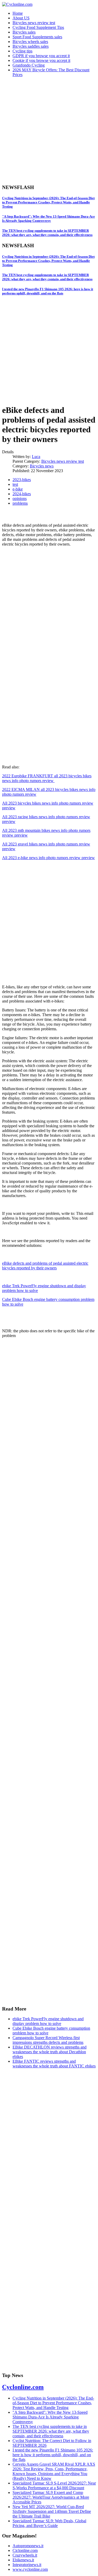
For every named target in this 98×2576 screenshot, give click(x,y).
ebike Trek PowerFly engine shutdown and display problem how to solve (48, 2021)
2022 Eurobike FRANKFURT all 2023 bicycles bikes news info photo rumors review (47, 778)
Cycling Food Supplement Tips (38, 27)
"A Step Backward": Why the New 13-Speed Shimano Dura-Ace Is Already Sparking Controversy (48, 219)
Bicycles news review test (34, 23)
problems (20, 503)
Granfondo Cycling (29, 65)
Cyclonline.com (23, 2387)
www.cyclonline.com (30, 2569)
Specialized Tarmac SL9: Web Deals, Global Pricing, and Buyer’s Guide (49, 2523)
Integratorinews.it (27, 2565)
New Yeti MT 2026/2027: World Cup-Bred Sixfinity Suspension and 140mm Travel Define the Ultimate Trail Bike (52, 2511)
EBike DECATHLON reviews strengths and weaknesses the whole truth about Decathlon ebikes (50, 2052)
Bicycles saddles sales (31, 46)
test (15, 484)
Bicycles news (42, 466)
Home (18, 13)
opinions (20, 499)
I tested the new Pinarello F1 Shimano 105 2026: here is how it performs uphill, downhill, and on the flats (48, 291)
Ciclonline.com (25, 2550)
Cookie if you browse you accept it (41, 60)
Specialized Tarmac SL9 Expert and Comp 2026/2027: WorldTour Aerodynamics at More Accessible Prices (51, 2497)
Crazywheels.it (25, 2555)
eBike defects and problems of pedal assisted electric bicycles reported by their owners (45, 1266)
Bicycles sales (24, 32)
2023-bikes (22, 480)
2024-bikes (22, 494)
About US (21, 18)
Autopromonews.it (28, 2546)
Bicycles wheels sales (30, 42)
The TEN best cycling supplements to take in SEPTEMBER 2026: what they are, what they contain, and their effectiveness (47, 233)
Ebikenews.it (23, 2560)
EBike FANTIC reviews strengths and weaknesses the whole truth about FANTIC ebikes (54, 2064)
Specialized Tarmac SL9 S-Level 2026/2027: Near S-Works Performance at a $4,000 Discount (54, 2485)
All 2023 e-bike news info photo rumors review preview (48, 858)
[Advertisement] (49, 130)
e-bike (18, 489)
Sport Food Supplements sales (37, 37)
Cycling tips (22, 51)
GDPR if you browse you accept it (41, 56)
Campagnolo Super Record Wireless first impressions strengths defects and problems (48, 2040)
